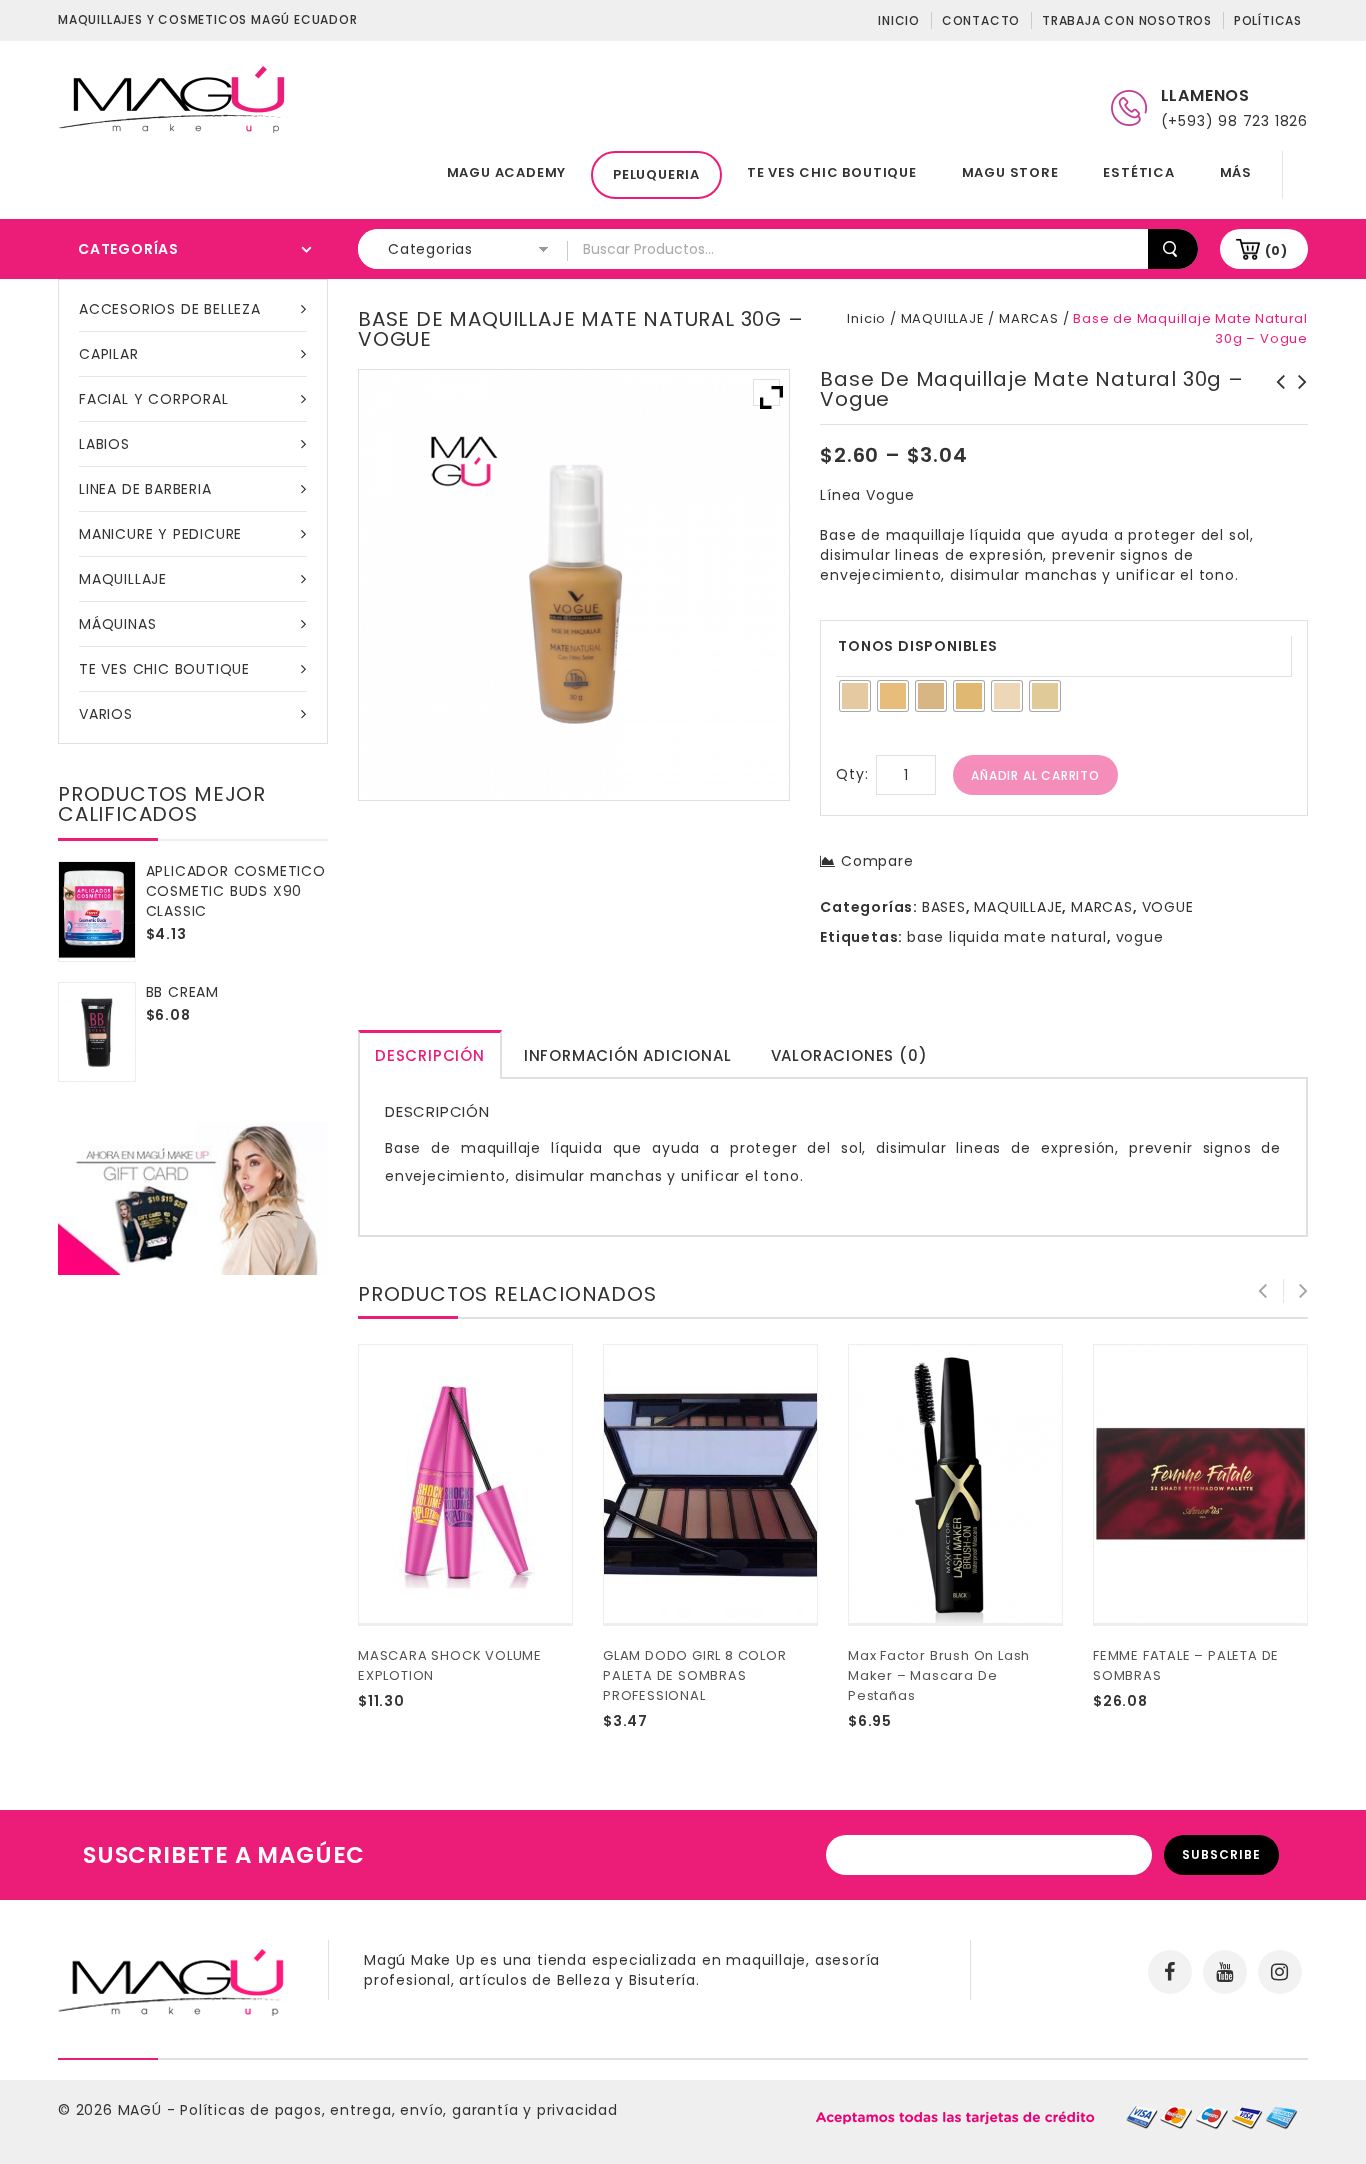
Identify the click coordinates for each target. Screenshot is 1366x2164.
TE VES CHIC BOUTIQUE (832, 172)
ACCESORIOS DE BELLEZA (170, 309)
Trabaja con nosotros (1127, 20)
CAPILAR (109, 354)
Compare (877, 861)
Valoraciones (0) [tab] (849, 1055)
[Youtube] (1225, 1972)
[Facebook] (1170, 1972)
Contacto (981, 20)
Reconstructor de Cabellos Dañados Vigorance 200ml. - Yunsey (1275, 412)
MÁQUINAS (117, 624)
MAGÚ (142, 2110)
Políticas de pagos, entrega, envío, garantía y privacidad (399, 2110)
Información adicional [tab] (628, 1055)
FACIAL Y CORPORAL (154, 399)
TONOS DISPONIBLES (918, 646)
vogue (1140, 937)
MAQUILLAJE (123, 579)
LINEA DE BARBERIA (145, 489)
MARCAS (1029, 318)
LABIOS (104, 444)
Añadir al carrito (1035, 775)
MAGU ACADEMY (507, 172)
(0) (1276, 250)
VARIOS (106, 714)
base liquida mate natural (1007, 937)
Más (1236, 172)
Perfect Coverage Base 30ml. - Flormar (1297, 402)
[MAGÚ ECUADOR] (173, 98)
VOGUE (1168, 907)
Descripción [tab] (430, 1055)
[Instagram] (1280, 1972)
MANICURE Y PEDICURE (160, 534)
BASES (944, 907)
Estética (1138, 172)
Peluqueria (656, 174)
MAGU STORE (1010, 172)
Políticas (1268, 20)
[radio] (855, 696)
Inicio (899, 20)
